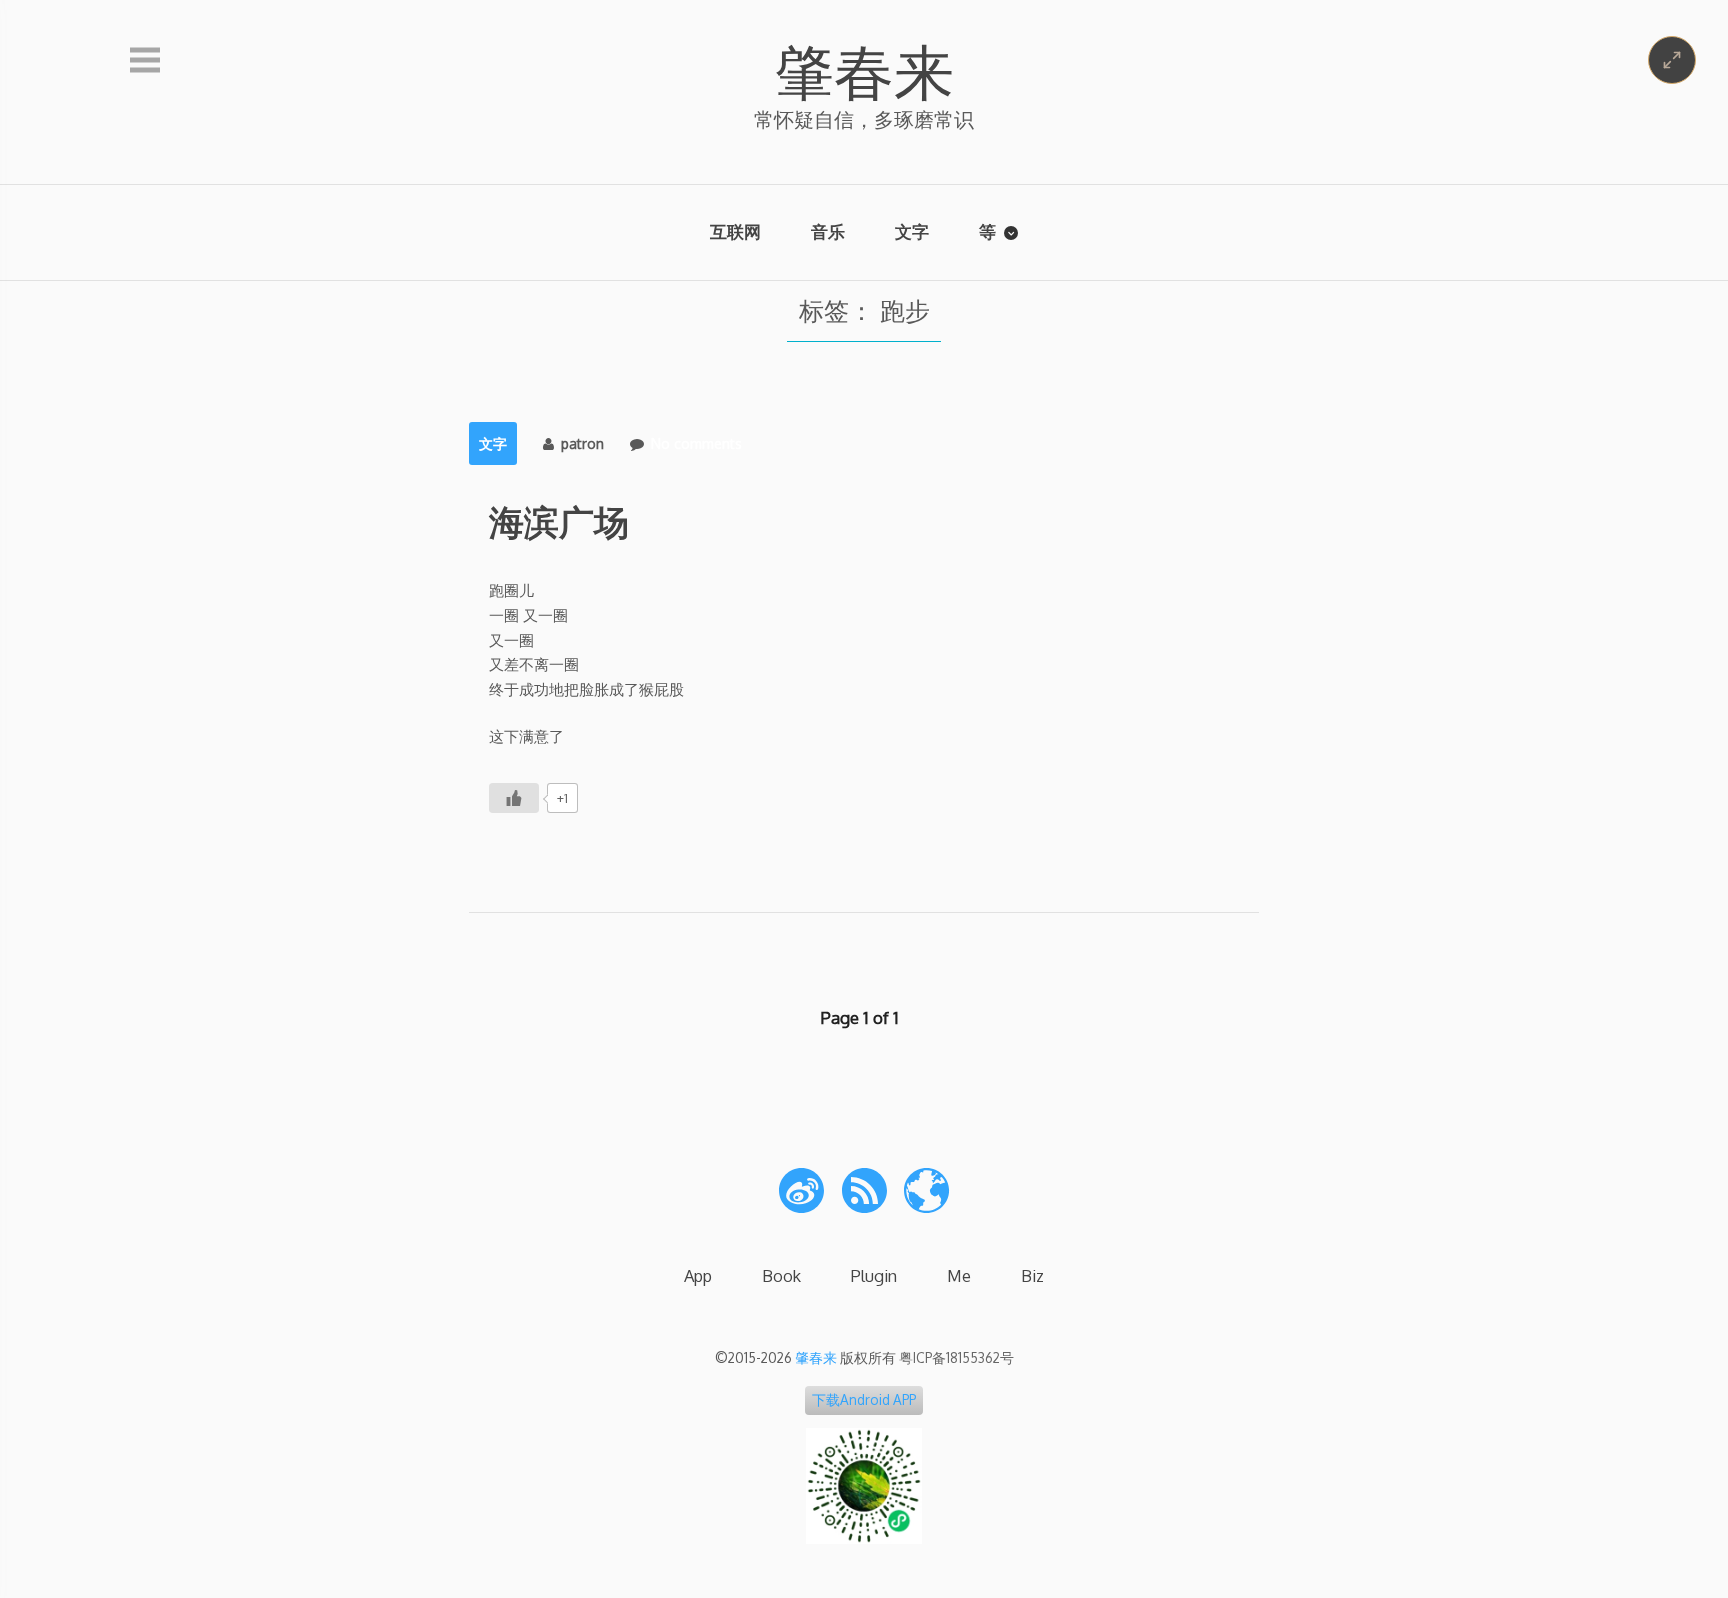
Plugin (874, 1275)
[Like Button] (514, 798)
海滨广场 (559, 521)
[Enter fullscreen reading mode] (1672, 60)
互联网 (735, 231)
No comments (696, 443)
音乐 (828, 231)
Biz (1032, 1275)
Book (781, 1275)
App (698, 1275)
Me (959, 1275)
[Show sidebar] (145, 61)
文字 (912, 231)
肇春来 (864, 70)
